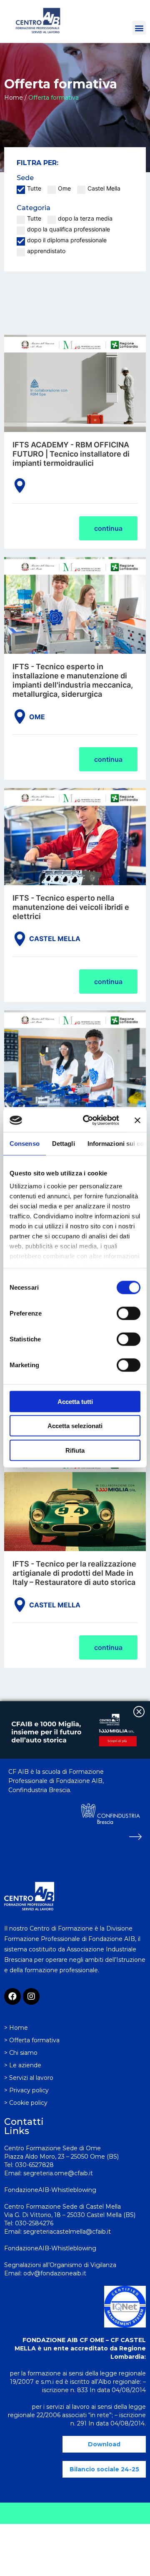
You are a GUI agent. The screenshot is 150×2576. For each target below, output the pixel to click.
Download (104, 2444)
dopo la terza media (85, 218)
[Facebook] (12, 1996)
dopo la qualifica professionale (69, 229)
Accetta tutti (75, 1401)
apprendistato (46, 251)
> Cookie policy (26, 2103)
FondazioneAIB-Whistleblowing (50, 2248)
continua (108, 528)
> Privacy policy (26, 2090)
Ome (64, 188)
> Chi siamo (21, 2053)
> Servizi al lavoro (29, 2078)
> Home (16, 2028)
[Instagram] (31, 1996)
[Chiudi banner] (137, 1120)
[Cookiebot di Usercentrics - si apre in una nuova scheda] (88, 1120)
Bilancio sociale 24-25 (104, 2469)
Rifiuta (75, 1450)
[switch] (129, 1313)
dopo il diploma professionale (67, 240)
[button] (139, 28)
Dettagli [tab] (64, 1143)
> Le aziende (23, 2065)
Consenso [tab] (25, 1143)
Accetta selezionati (75, 1426)
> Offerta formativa (32, 2040)
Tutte (34, 188)
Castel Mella (104, 188)
